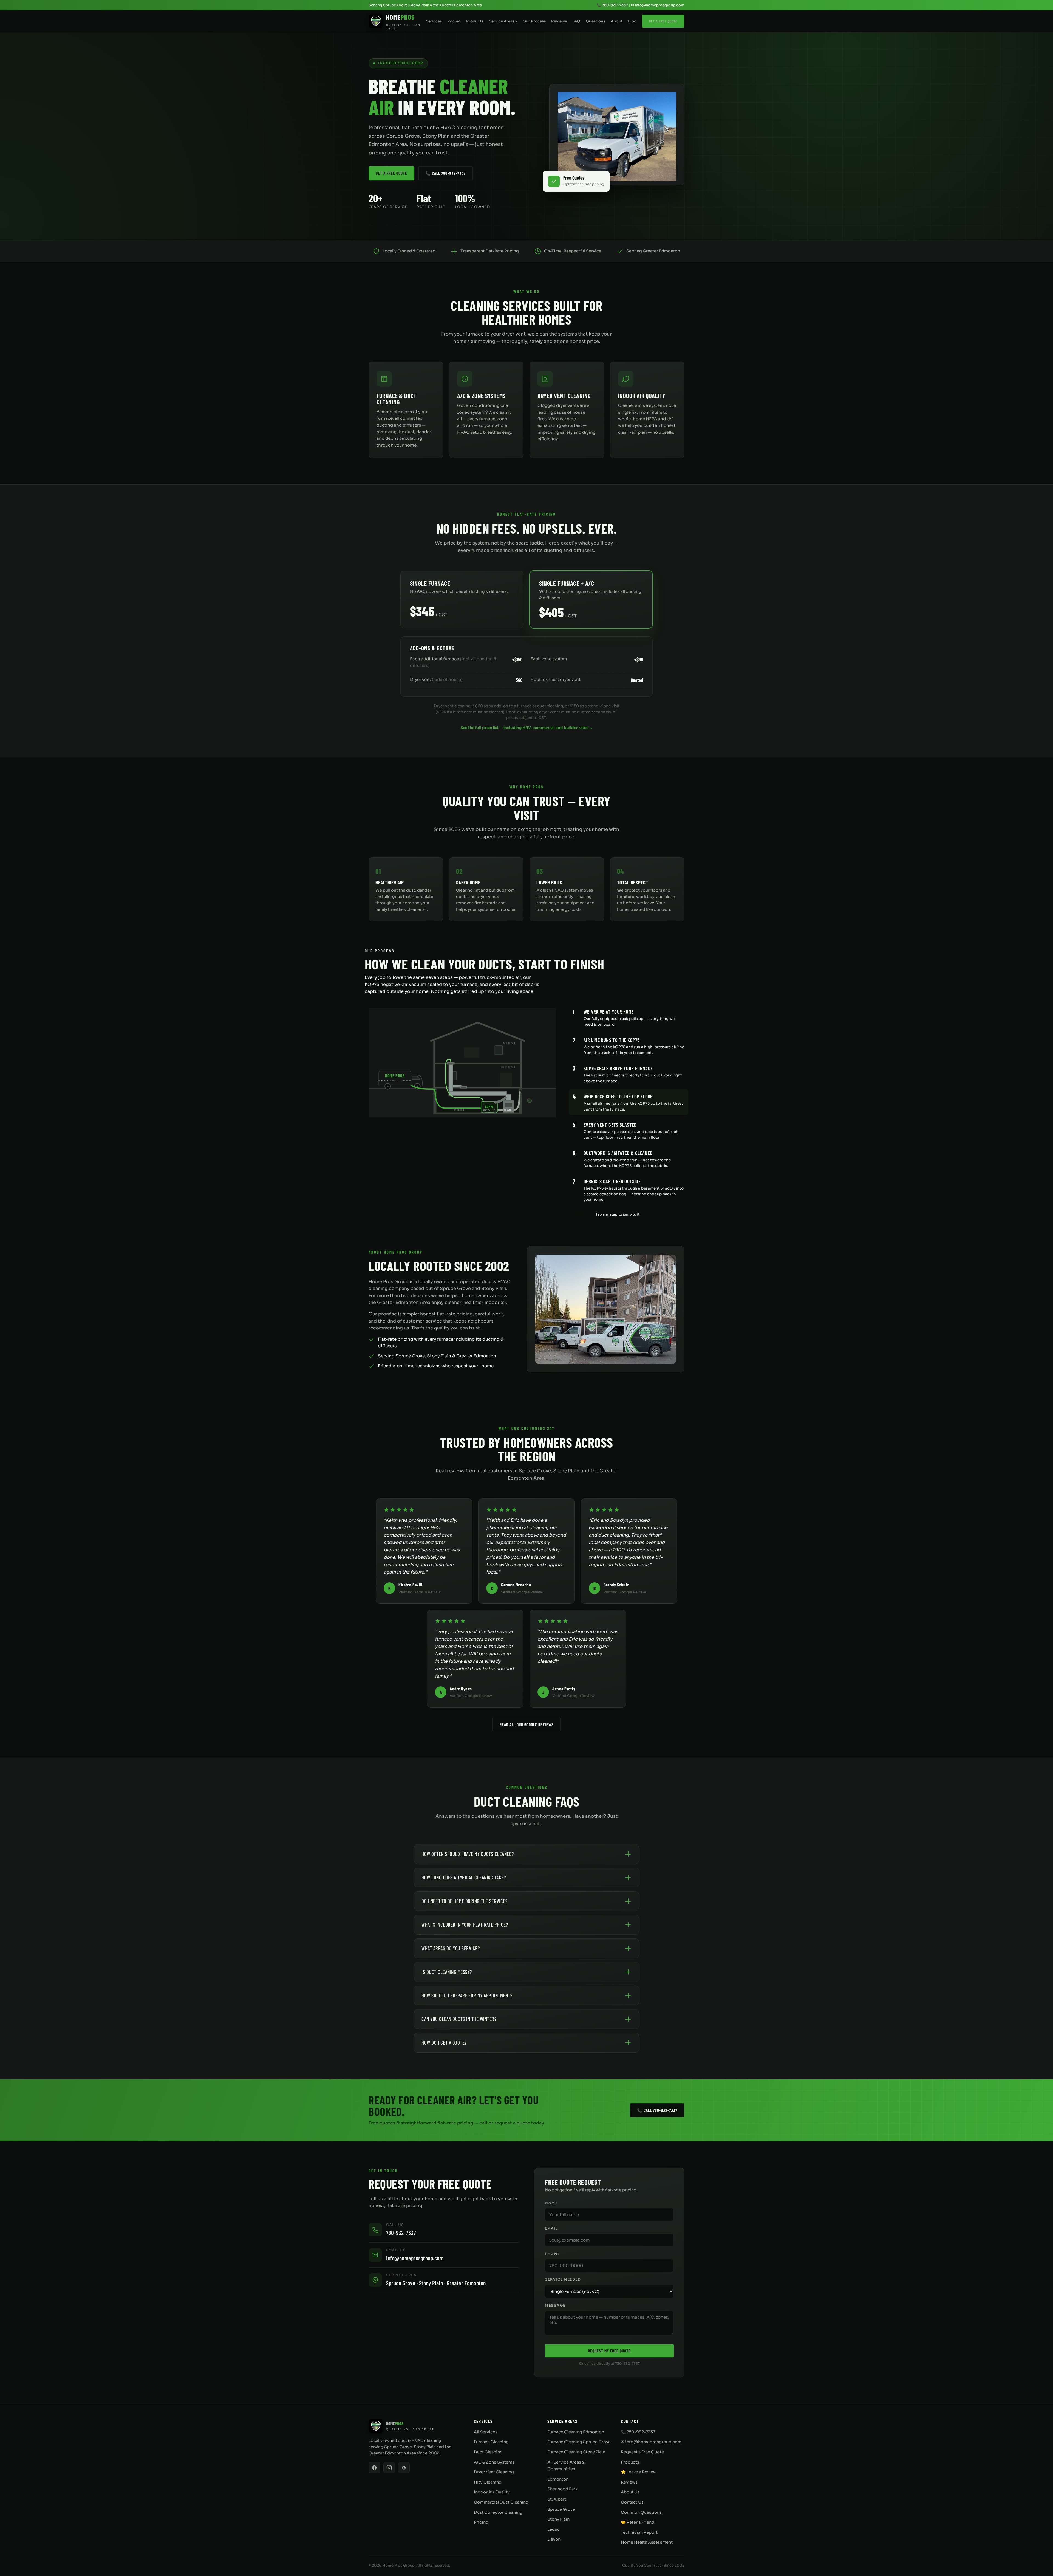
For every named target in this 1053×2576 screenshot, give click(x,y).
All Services (486, 2432)
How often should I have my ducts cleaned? (468, 1854)
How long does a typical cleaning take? (464, 1877)
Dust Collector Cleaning (498, 2512)
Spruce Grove (561, 2509)
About (617, 21)
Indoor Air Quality (492, 2492)
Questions (595, 21)
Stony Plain (558, 2519)
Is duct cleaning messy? (447, 1972)
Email (551, 2228)
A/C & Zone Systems (494, 2462)
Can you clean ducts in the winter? (459, 2019)
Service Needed (563, 2279)
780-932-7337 (401, 2233)
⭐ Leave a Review (639, 2472)
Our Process (534, 21)
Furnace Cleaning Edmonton (576, 2432)
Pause (581, 1214)
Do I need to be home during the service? (464, 1901)
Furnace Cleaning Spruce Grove (579, 2442)
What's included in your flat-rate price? (465, 1925)
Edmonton (558, 2479)
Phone (552, 2254)
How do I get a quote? (444, 2043)
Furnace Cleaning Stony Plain (576, 2452)
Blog (632, 21)
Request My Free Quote (609, 2351)
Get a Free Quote (663, 21)
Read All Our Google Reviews (527, 1724)
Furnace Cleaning (491, 2442)
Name (551, 2203)
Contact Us (632, 2502)
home (488, 1366)
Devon (554, 2539)
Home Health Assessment (647, 2542)
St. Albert (557, 2499)
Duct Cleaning (488, 2452)
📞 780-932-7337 (612, 5)
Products (475, 21)
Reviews (559, 21)
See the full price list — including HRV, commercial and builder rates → (527, 728)
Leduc (554, 2529)
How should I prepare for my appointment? (467, 1995)
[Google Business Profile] (404, 2468)
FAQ (576, 21)
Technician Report (639, 2532)
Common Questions (641, 2512)
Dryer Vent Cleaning (494, 2472)
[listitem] (629, 1017)
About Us (630, 2492)
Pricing (454, 21)
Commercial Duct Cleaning (501, 2502)
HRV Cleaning (488, 2482)
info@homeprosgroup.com (415, 2258)
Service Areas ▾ (503, 21)
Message (555, 2306)
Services (434, 21)
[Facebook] (374, 2468)
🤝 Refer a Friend (638, 2522)
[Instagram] (389, 2468)
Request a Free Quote (642, 2452)
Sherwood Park (562, 2489)
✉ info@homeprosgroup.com (658, 5)
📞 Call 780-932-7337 (445, 173)
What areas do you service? (451, 1948)
